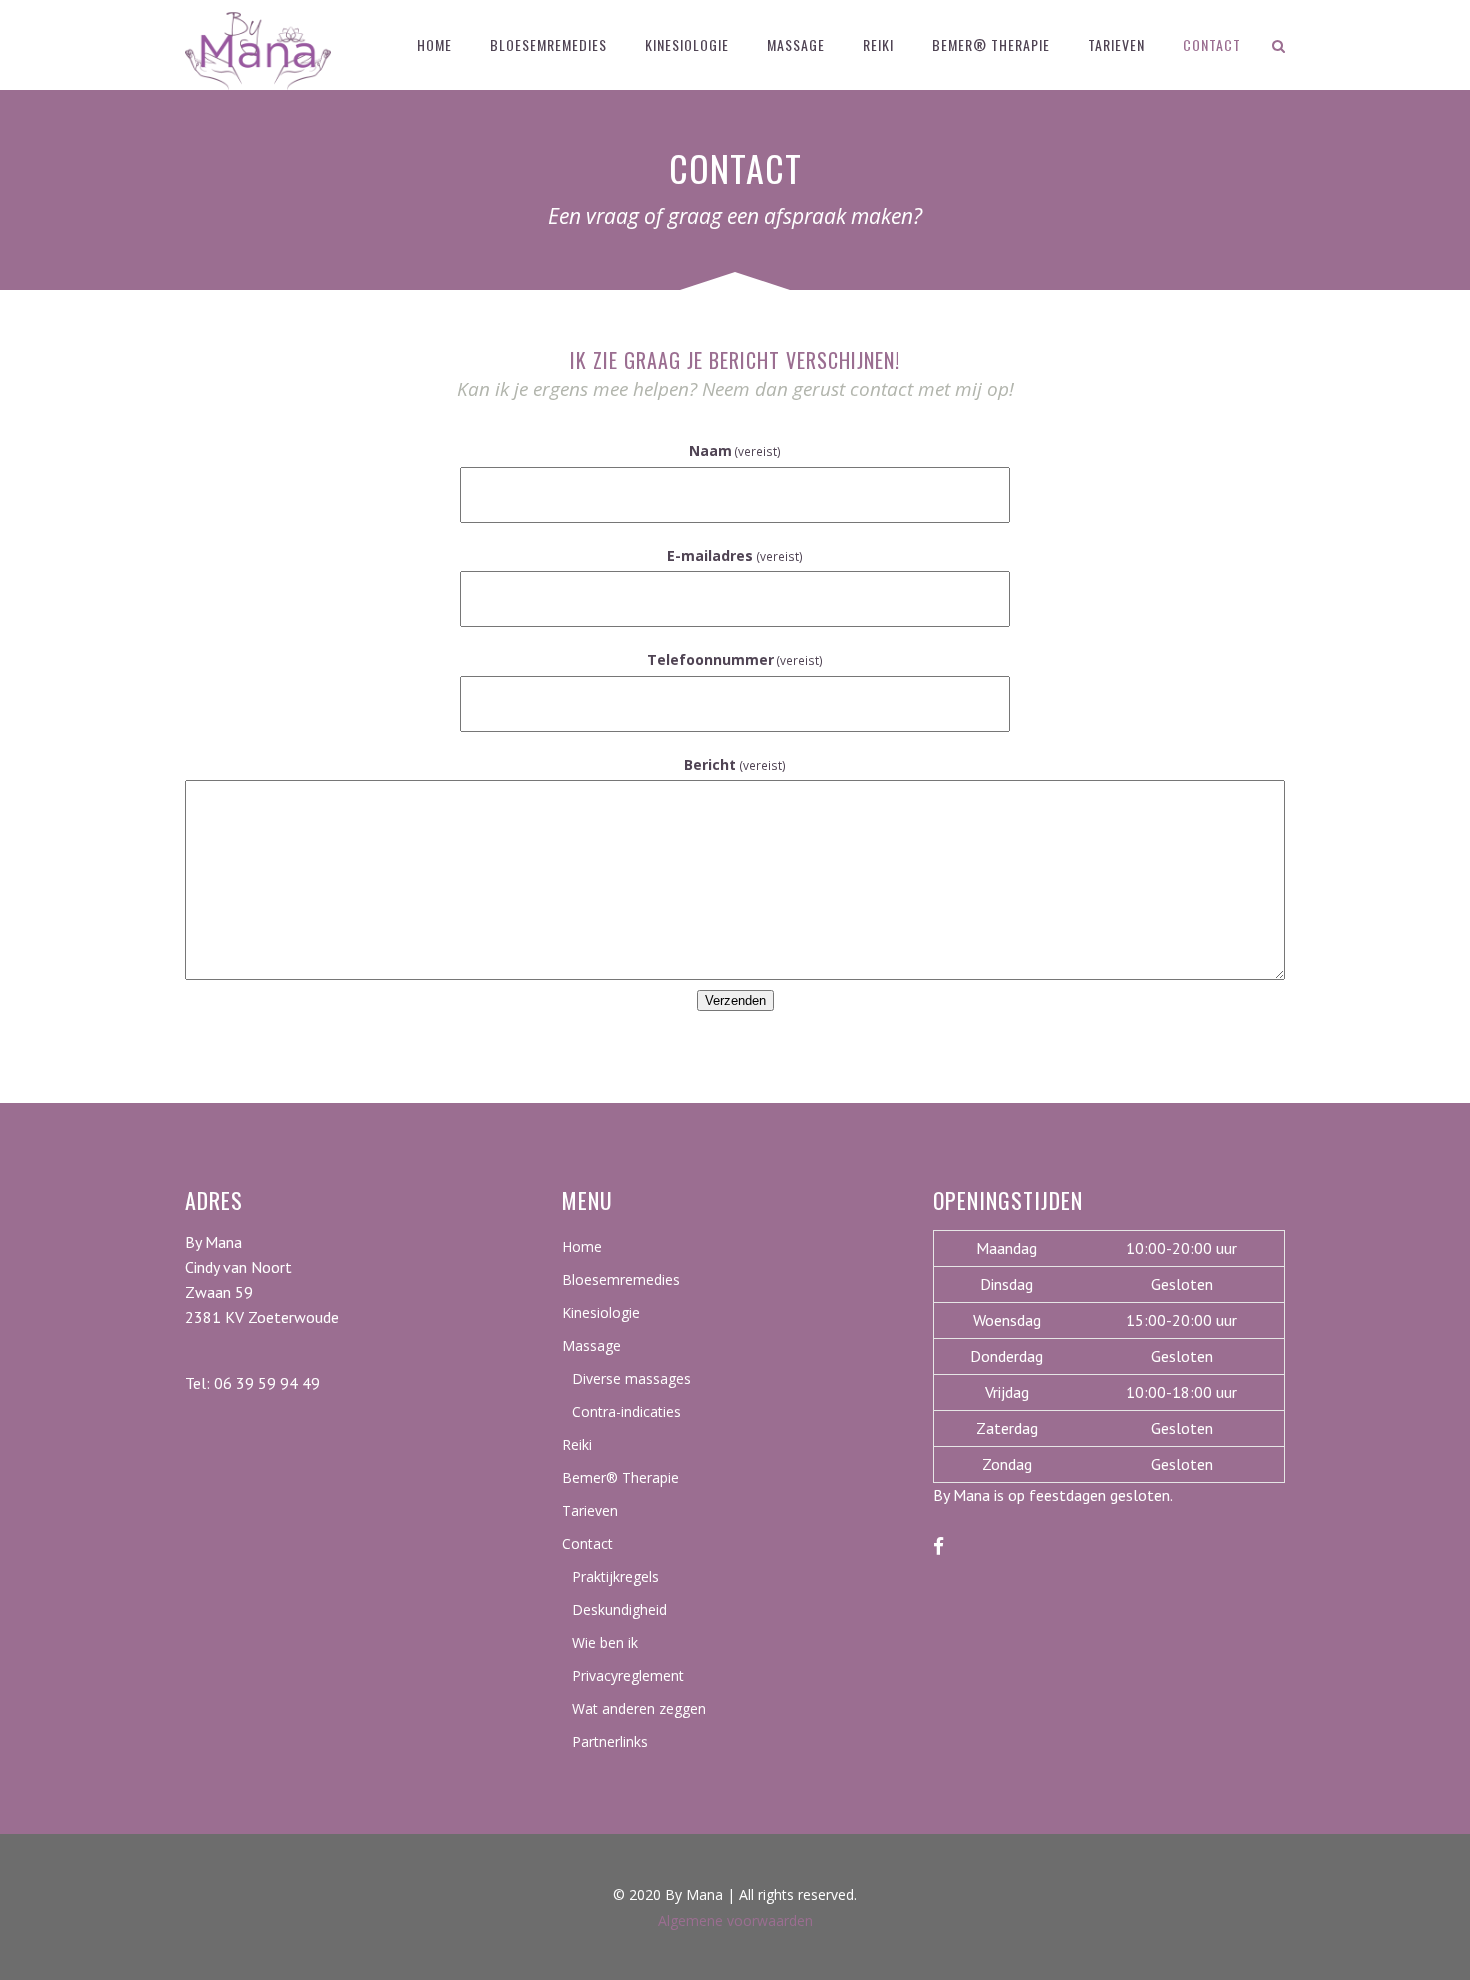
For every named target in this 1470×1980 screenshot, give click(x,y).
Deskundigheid (619, 1609)
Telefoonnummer (735, 659)
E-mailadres (735, 555)
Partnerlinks (610, 1741)
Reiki (577, 1444)
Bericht (735, 764)
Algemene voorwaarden (735, 1920)
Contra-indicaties (626, 1411)
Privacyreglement (628, 1675)
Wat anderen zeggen (639, 1708)
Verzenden (735, 1000)
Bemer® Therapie (620, 1477)
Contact (587, 1543)
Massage (591, 1345)
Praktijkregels (615, 1576)
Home (582, 1246)
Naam (735, 450)
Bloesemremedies (621, 1279)
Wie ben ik (605, 1642)
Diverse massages (631, 1378)
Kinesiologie (601, 1312)
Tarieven (590, 1510)
